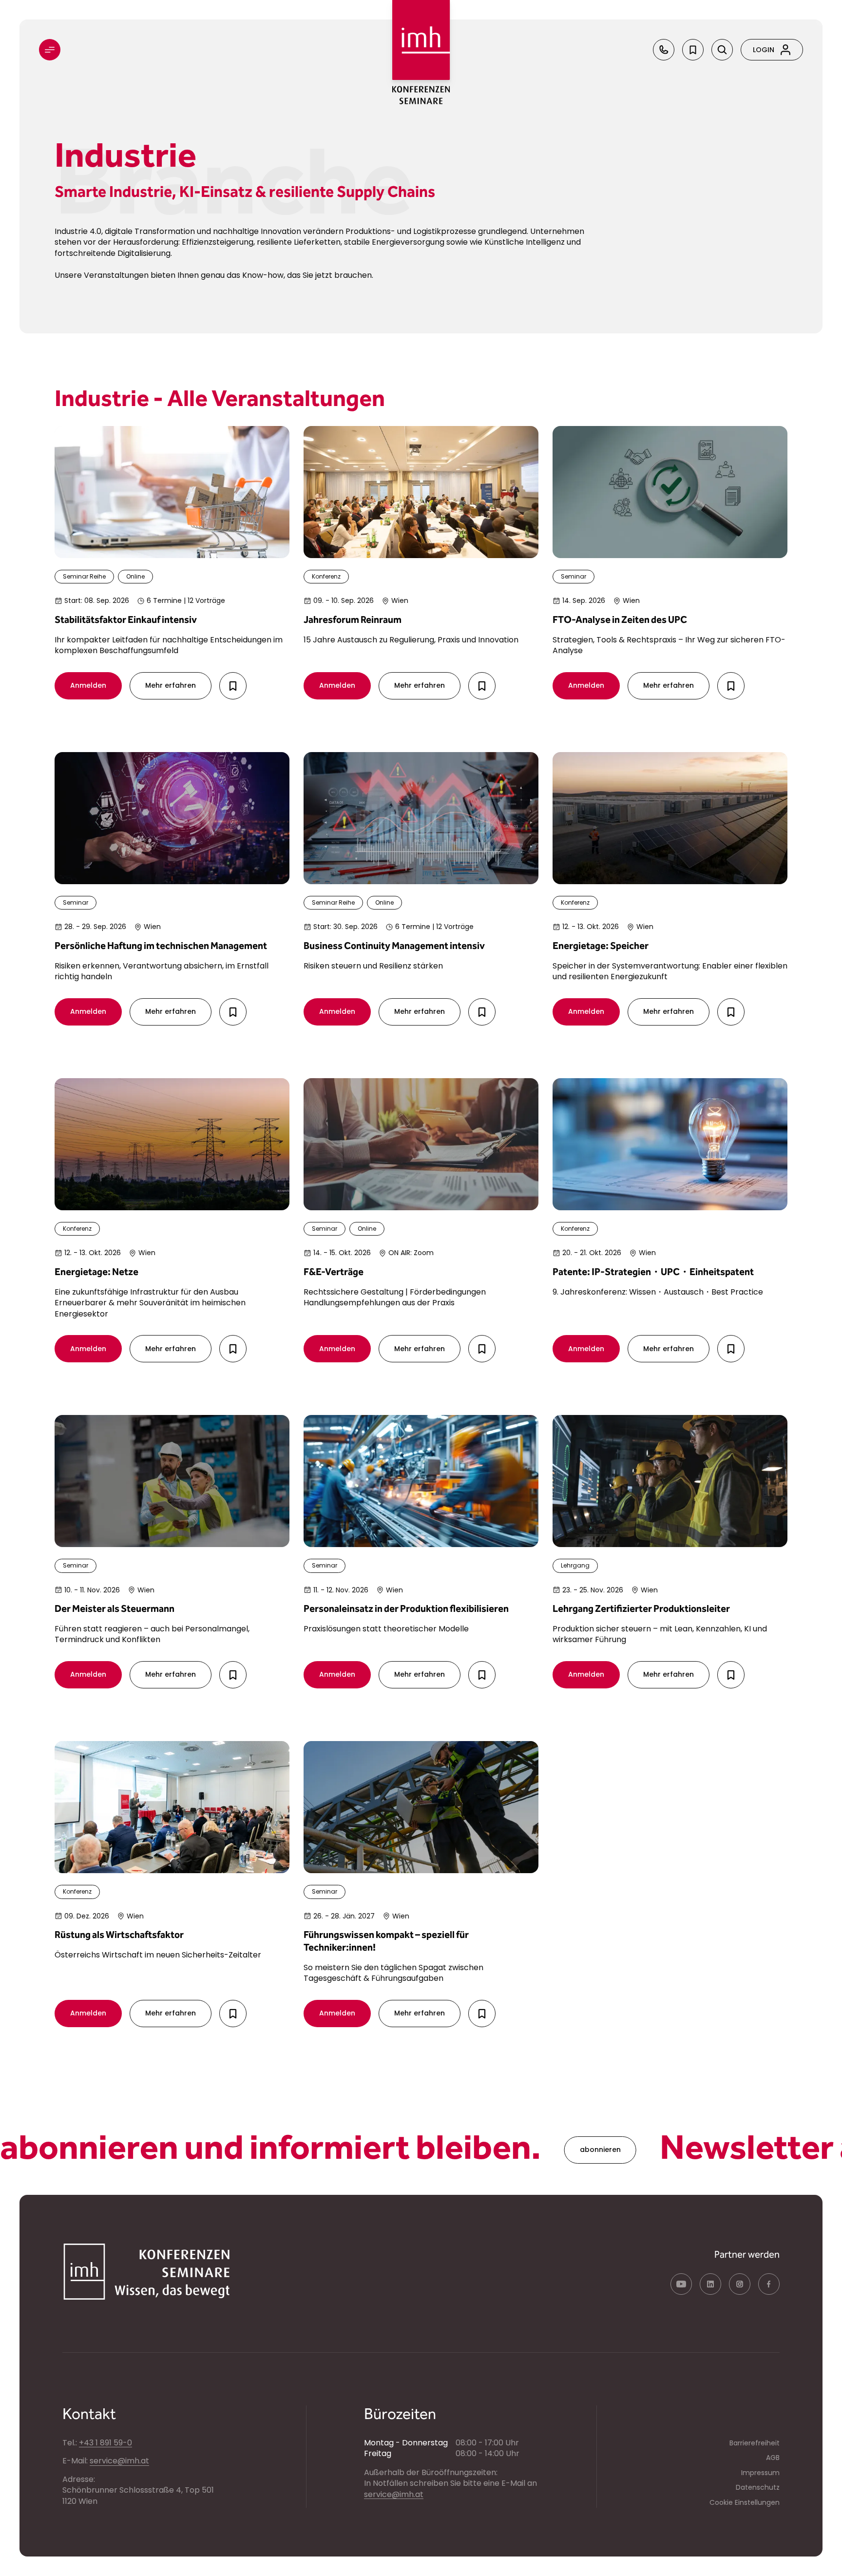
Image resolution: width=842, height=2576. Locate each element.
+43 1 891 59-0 (105, 2443)
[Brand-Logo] (421, 40)
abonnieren (512, 2150)
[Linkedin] (710, 2284)
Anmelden (88, 685)
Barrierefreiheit (755, 2443)
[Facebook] (769, 2284)
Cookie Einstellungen (745, 2502)
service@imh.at (119, 2461)
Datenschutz (758, 2487)
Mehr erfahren (171, 685)
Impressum (760, 2473)
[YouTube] (681, 2284)
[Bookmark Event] (233, 686)
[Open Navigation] (50, 50)
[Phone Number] (664, 50)
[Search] (722, 50)
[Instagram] (740, 2284)
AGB (773, 2458)
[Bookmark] (693, 50)
